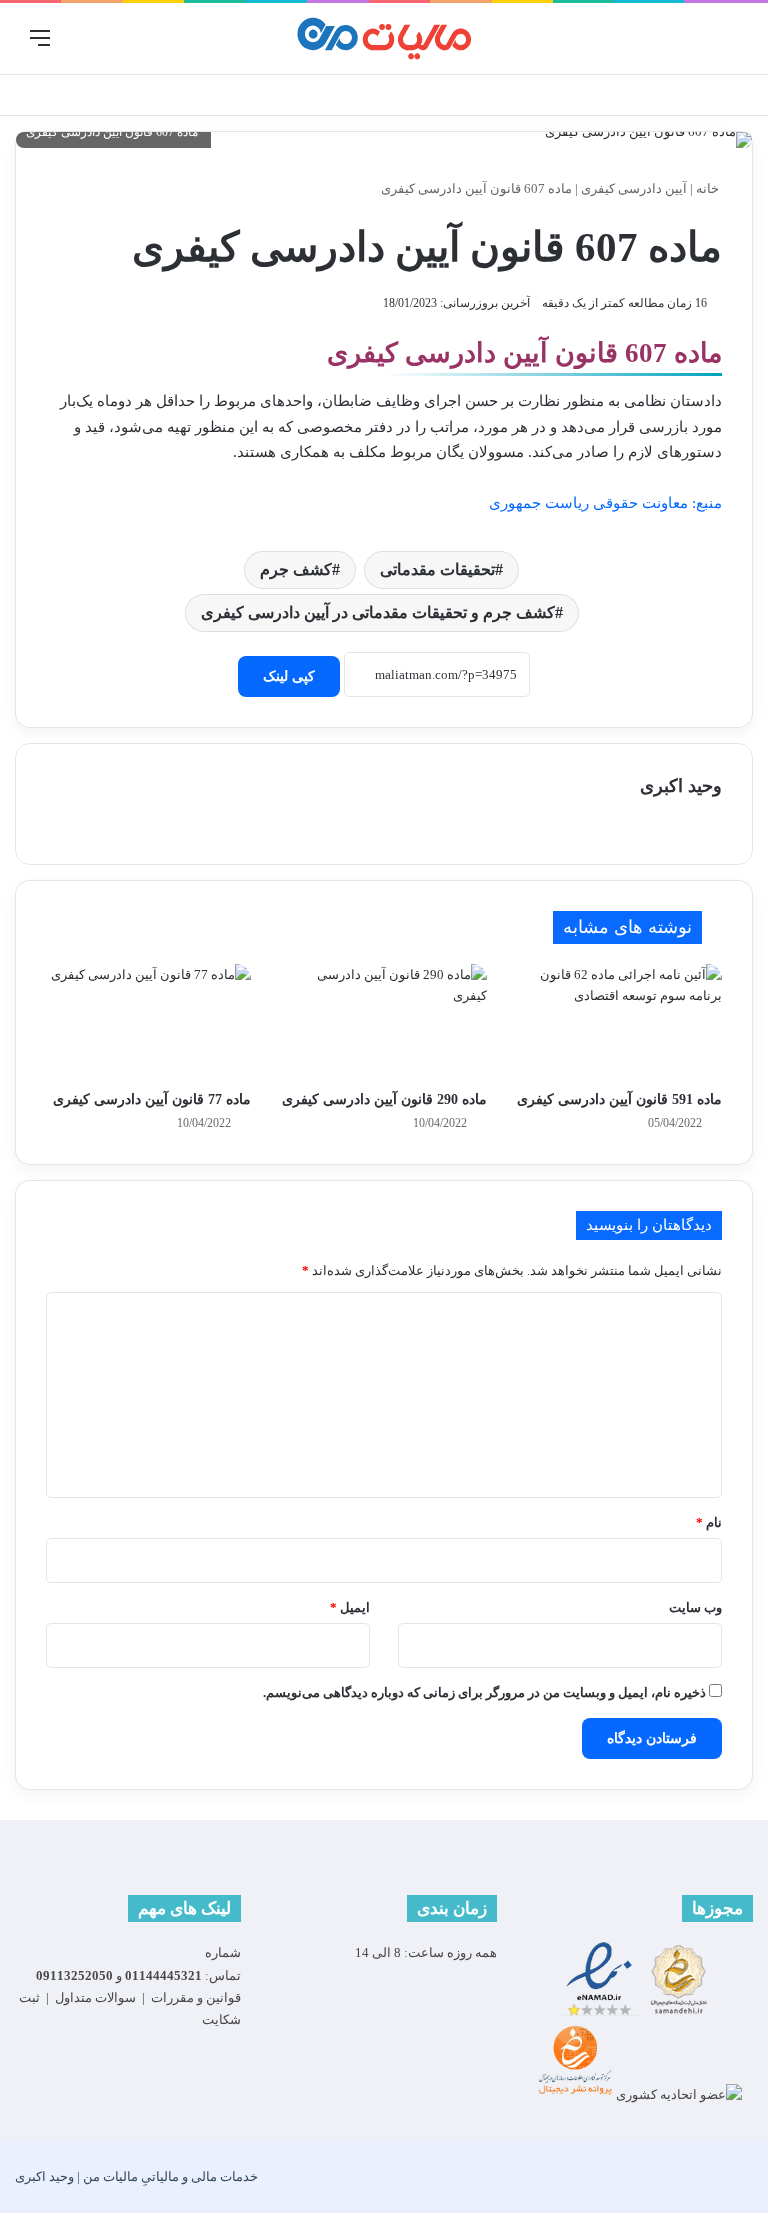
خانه (709, 188)
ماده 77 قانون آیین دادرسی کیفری (152, 1099)
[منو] (40, 45)
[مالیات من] (384, 38)
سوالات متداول (95, 1997)
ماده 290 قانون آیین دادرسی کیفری (384, 1099)
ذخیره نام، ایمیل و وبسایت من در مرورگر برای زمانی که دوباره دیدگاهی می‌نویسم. (484, 1692)
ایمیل (350, 1607)
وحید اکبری (681, 786)
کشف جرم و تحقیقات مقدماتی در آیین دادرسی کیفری (378, 612)
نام (709, 1522)
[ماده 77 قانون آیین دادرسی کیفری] (148, 1022)
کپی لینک (289, 676)
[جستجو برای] (75, 45)
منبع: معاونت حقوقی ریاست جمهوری (605, 503)
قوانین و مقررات (196, 1997)
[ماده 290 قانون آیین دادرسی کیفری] (383, 1022)
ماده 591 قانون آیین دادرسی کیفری (619, 1099)
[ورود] (728, 45)
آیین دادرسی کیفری (634, 188)
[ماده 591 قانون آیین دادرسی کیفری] (619, 1022)
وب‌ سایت (695, 1607)
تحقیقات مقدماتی (437, 569)
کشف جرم (296, 569)
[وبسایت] (78, 822)
